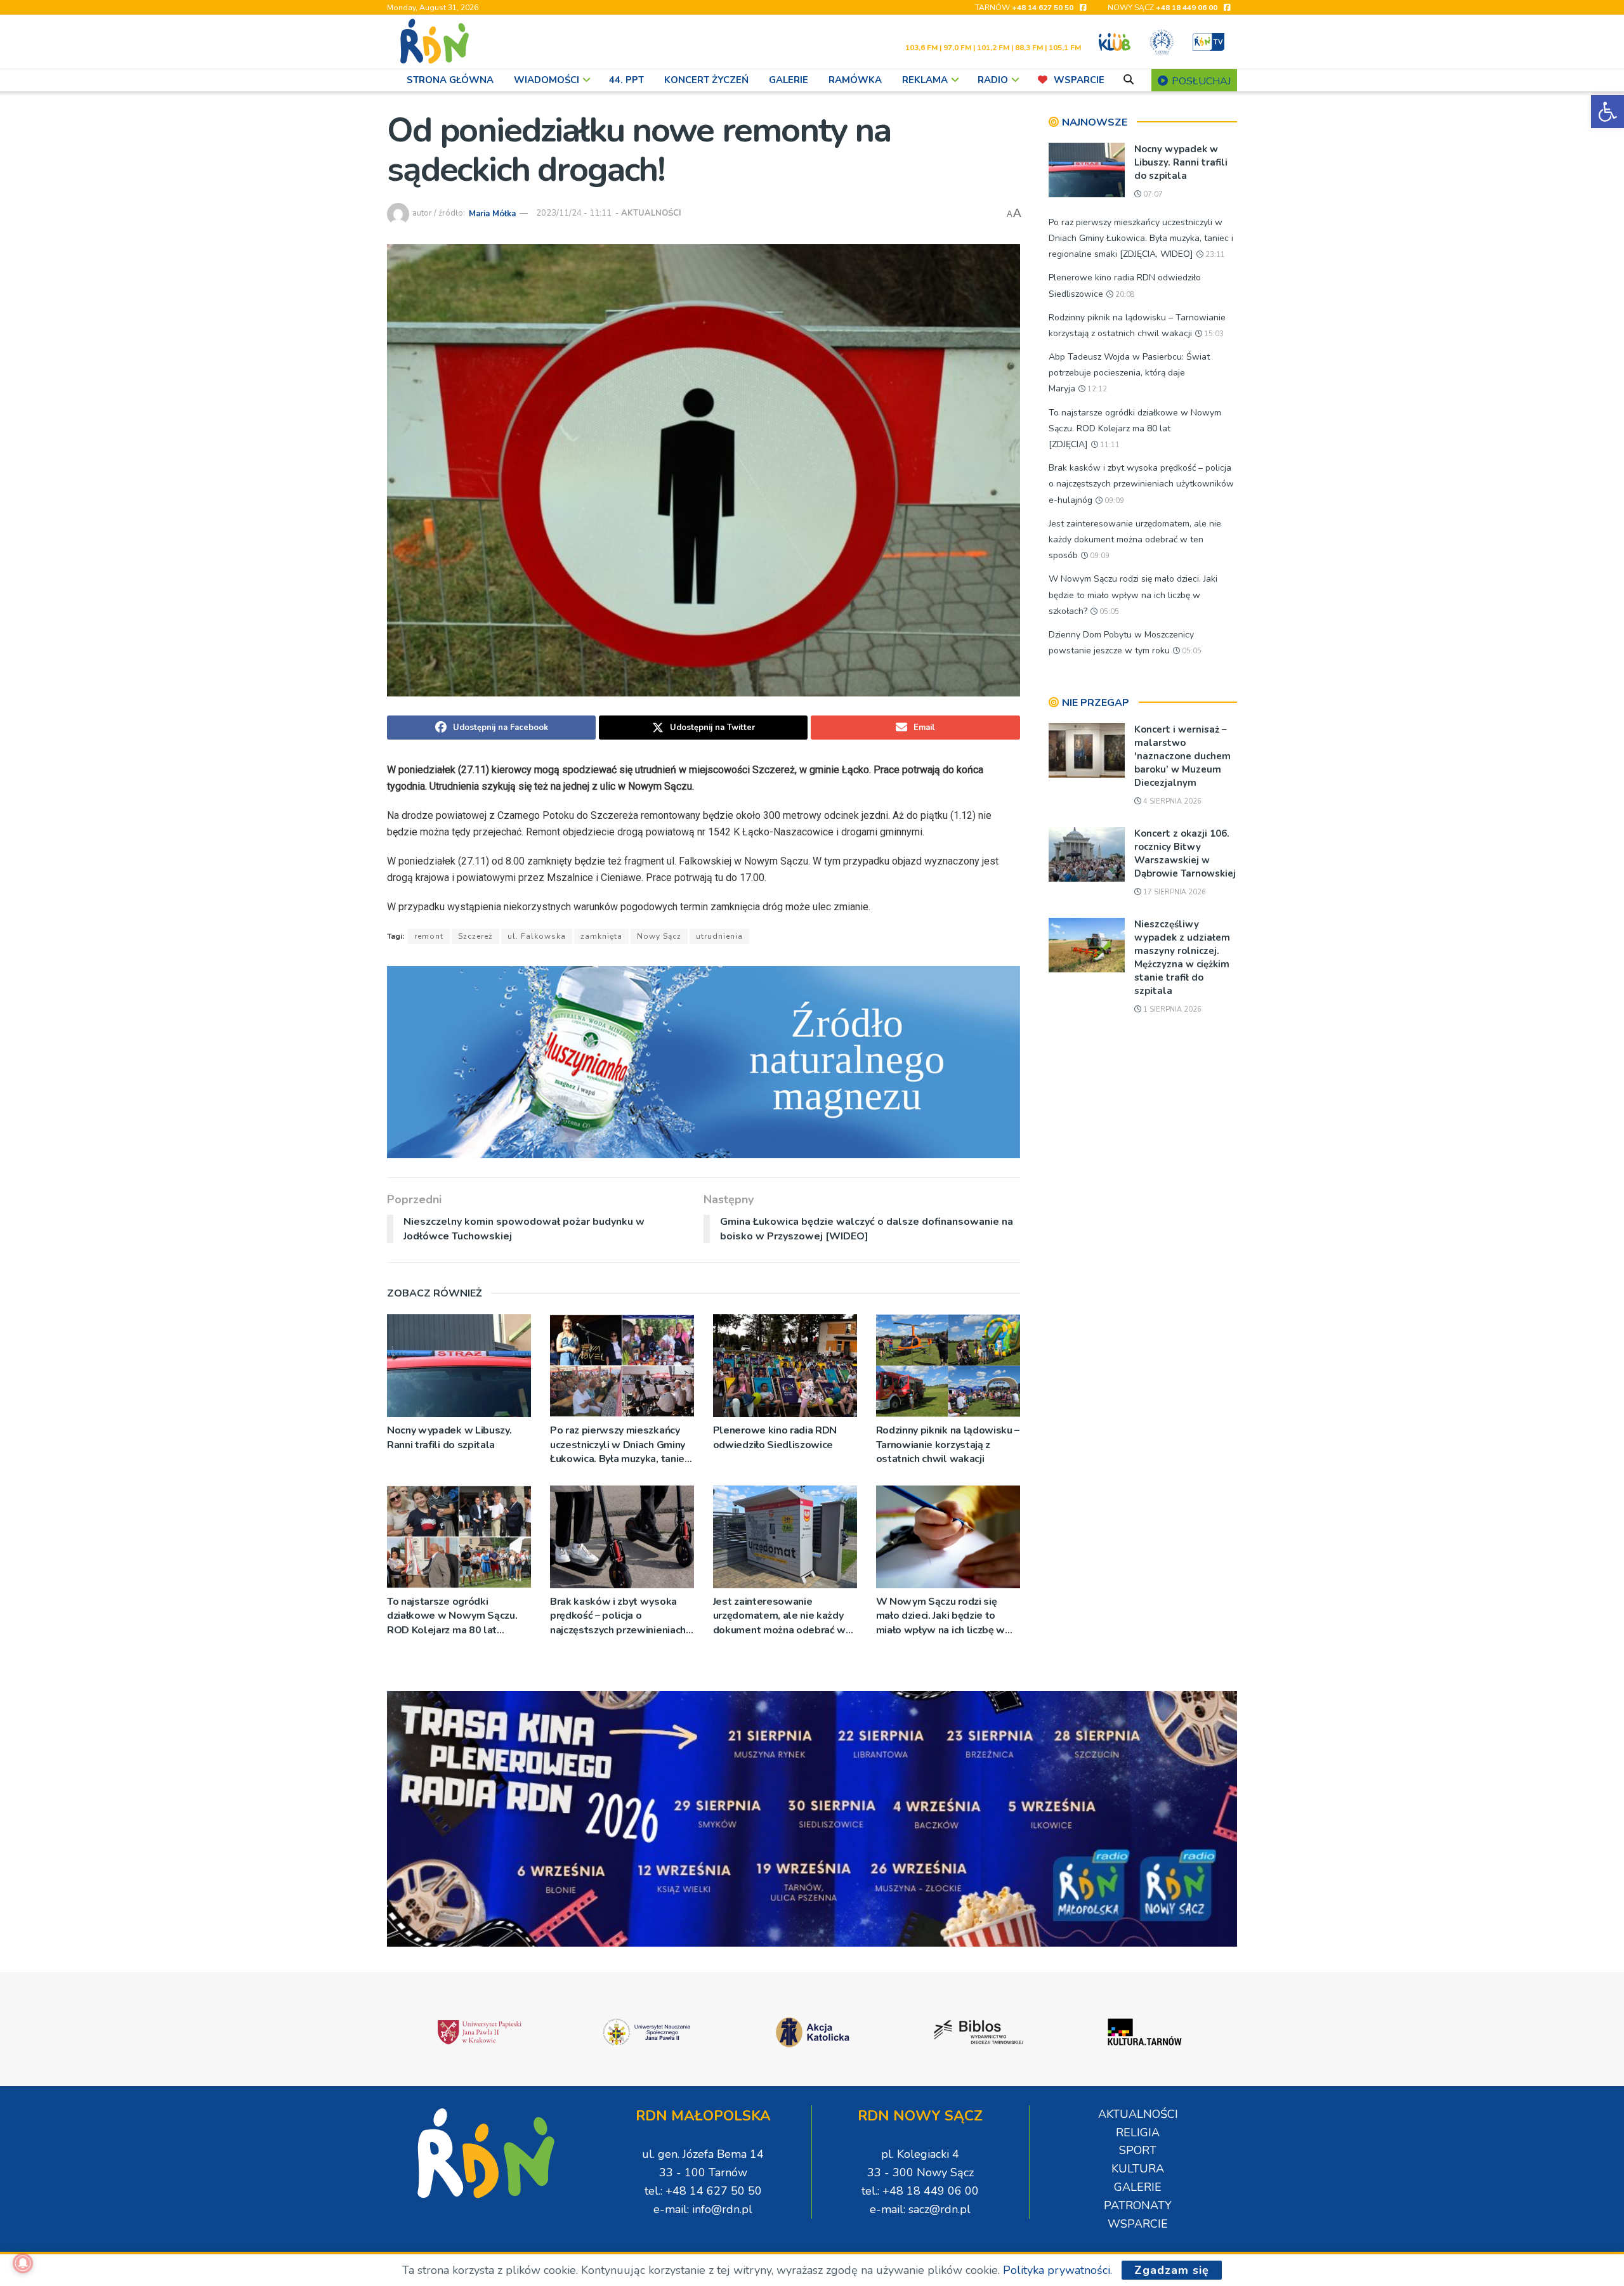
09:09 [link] (1113, 501)
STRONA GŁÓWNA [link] (450, 80)
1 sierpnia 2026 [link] (1171, 1009)
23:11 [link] (1214, 255)
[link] (1608, 112)
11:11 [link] (1109, 445)
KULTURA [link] (1138, 2169)
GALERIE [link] (789, 80)
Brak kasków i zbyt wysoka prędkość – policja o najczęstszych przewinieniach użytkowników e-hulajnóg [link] (618, 1616)
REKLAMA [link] (925, 80)
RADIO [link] (993, 80)
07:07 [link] (1152, 194)
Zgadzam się (1172, 2270)
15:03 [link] (1213, 334)
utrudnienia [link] (719, 936)
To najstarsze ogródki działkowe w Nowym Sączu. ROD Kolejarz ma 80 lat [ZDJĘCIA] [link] (452, 1616)
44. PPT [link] (626, 80)
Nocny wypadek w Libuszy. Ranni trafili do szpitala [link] (449, 1437)
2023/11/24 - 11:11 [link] (574, 213)
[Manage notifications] (23, 2263)
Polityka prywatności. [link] (1058, 2270)
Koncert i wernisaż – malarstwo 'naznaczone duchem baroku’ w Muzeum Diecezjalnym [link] (1182, 756)
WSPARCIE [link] (1079, 80)
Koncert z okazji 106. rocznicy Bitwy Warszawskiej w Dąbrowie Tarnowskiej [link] (1185, 853)
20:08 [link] (1124, 295)
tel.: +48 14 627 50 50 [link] (703, 2191)
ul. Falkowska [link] (537, 936)
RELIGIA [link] (1138, 2133)
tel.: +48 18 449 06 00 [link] (920, 2191)
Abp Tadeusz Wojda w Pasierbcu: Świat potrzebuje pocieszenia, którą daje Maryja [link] (1129, 373)
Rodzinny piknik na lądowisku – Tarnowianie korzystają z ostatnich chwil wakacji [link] (948, 1445)
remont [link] (429, 936)
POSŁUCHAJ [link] (1200, 81)
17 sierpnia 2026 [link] (1174, 892)
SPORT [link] (1138, 2150)
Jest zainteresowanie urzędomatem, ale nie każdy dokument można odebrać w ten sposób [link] (779, 1616)
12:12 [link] (1096, 389)
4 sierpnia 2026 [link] (1171, 801)
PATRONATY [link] (1138, 2205)
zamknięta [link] (601, 936)
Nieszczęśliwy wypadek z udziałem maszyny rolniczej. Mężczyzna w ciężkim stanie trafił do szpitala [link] (1182, 957)
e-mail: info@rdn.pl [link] (703, 2209)
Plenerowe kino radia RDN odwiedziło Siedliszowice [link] (775, 1437)
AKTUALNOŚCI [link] (651, 213)
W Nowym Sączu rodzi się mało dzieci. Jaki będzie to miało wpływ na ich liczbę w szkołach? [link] (940, 1616)
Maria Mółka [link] (492, 213)
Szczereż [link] (475, 936)
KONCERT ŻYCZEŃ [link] (706, 80)
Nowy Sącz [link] (659, 936)
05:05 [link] (1108, 612)
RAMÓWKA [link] (855, 80)
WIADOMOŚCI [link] (547, 80)
